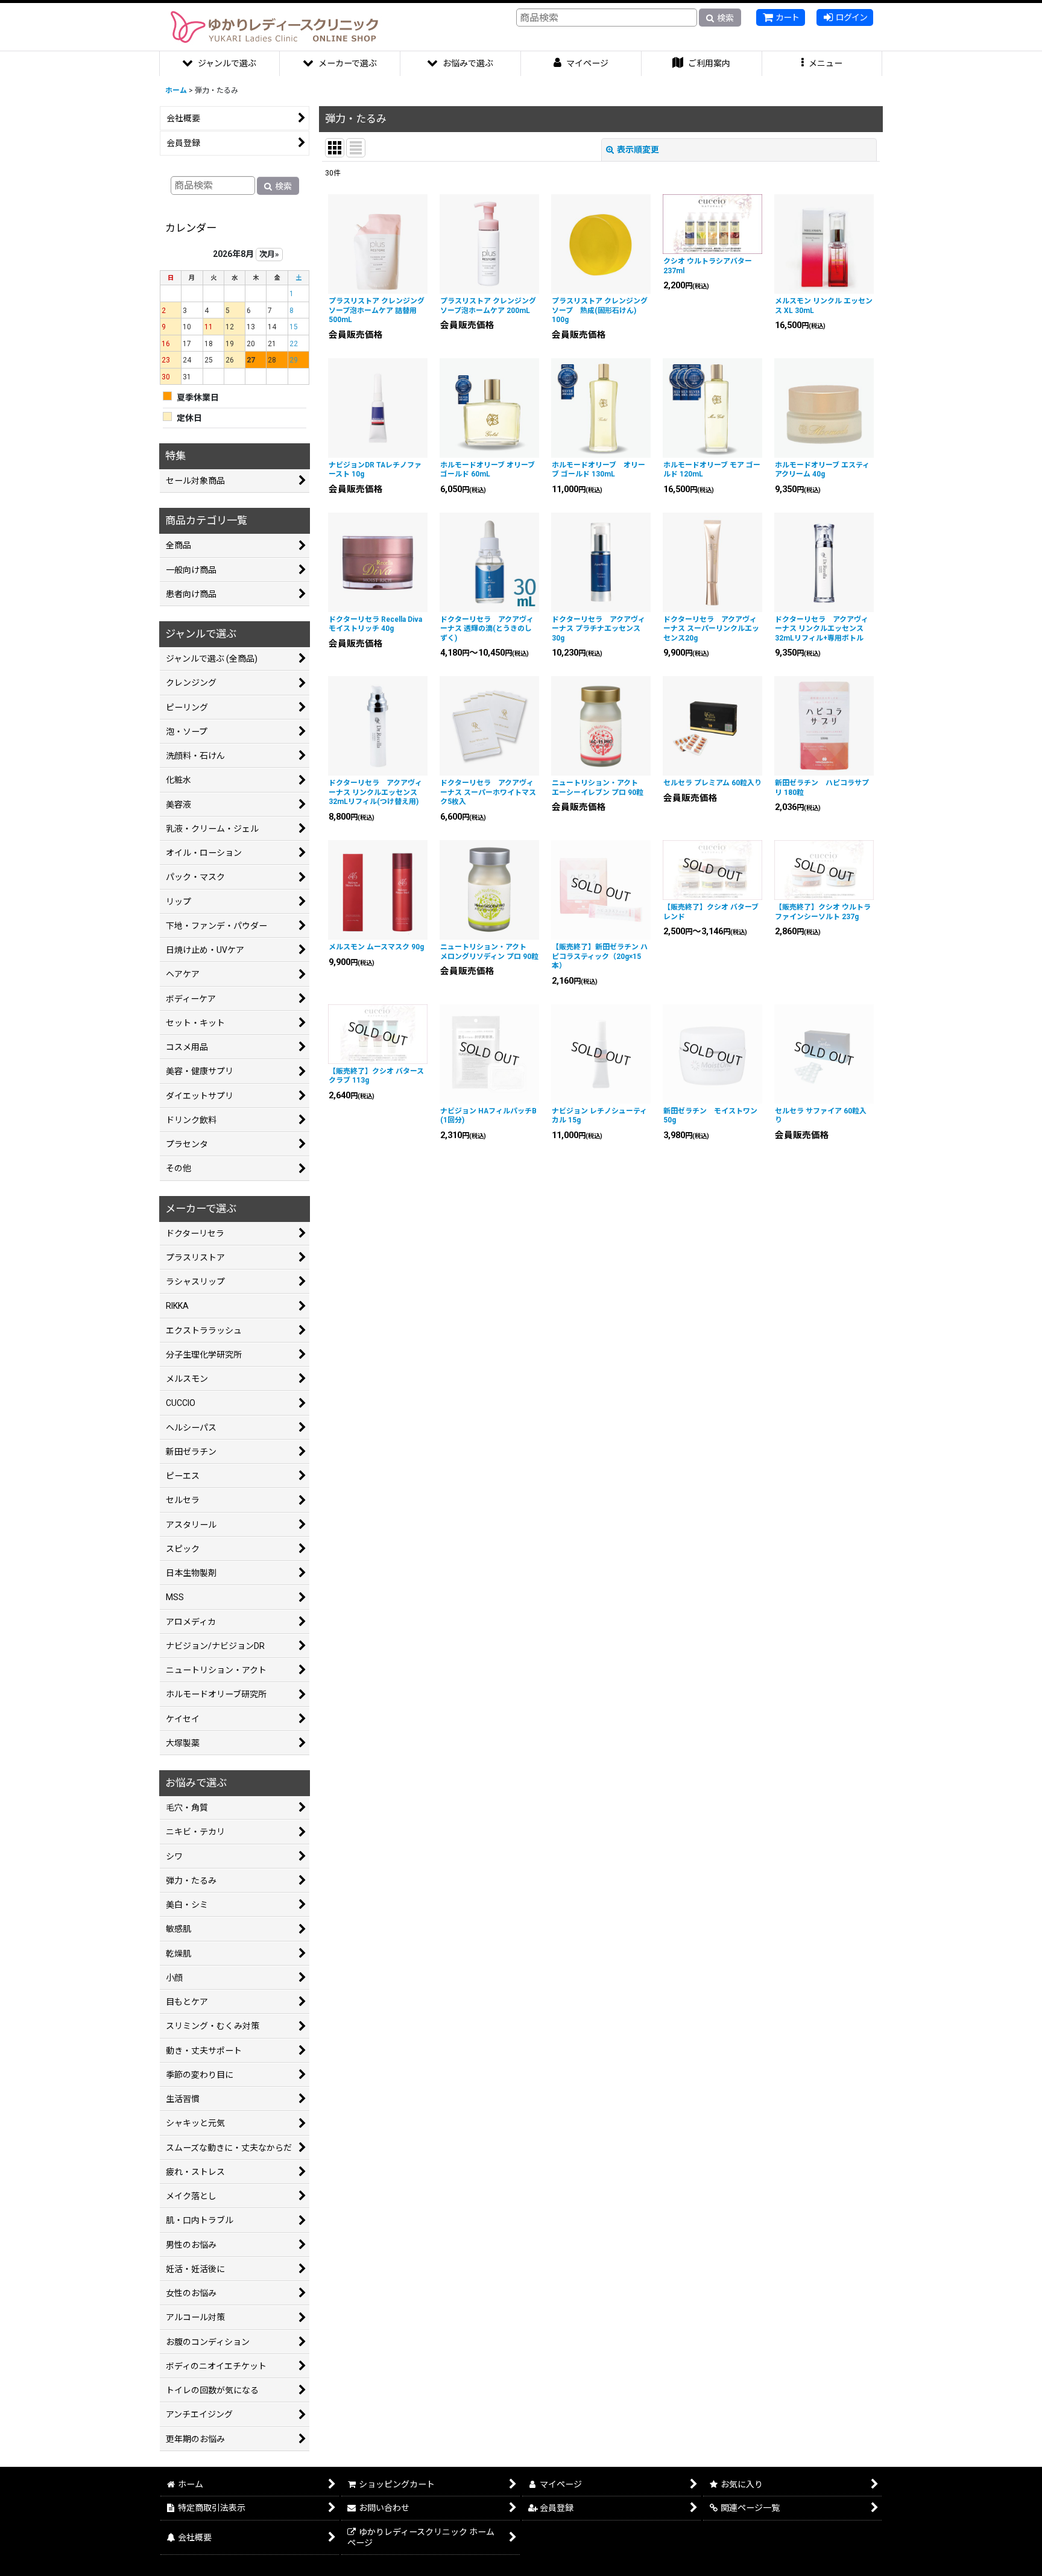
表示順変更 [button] (638, 150)
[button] (823, 64)
